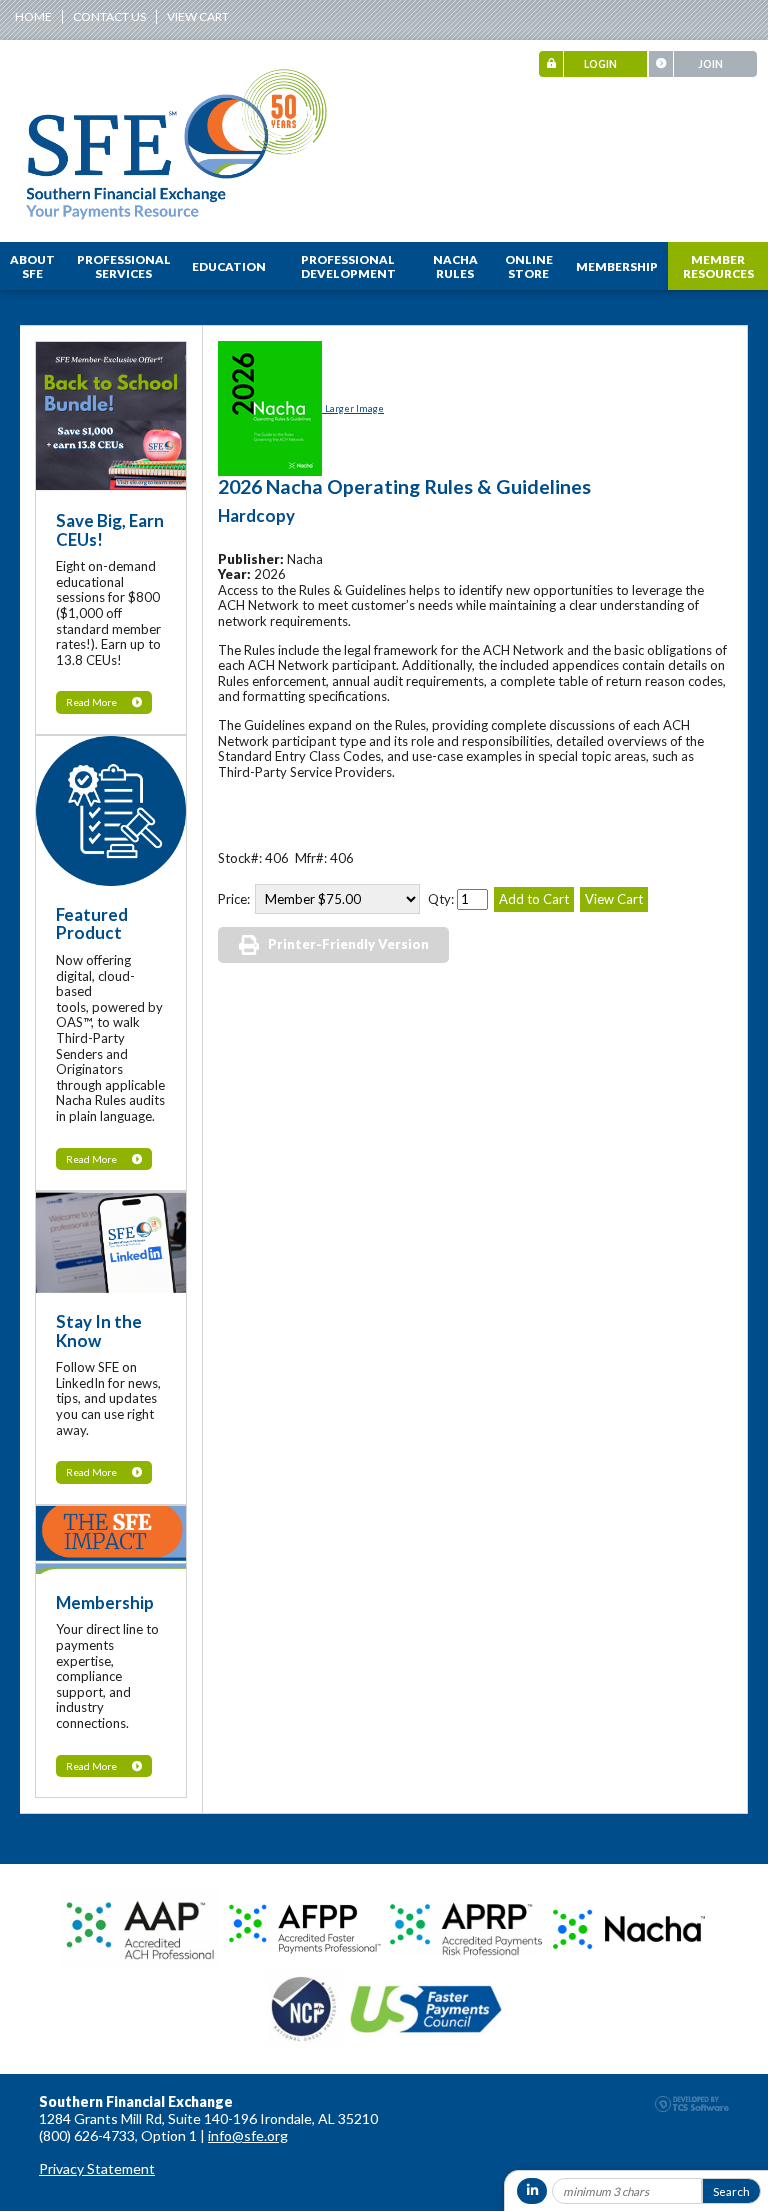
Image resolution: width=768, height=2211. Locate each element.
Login (600, 64)
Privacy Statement (97, 2168)
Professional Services (124, 266)
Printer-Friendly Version (348, 944)
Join (710, 64)
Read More (91, 702)
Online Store (529, 266)
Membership (617, 266)
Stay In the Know (99, 1331)
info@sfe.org (248, 2135)
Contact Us (109, 16)
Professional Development (348, 266)
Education (229, 266)
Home (33, 16)
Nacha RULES (455, 266)
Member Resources (718, 266)
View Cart (198, 16)
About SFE (32, 266)
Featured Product (92, 924)
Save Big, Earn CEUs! (110, 530)
